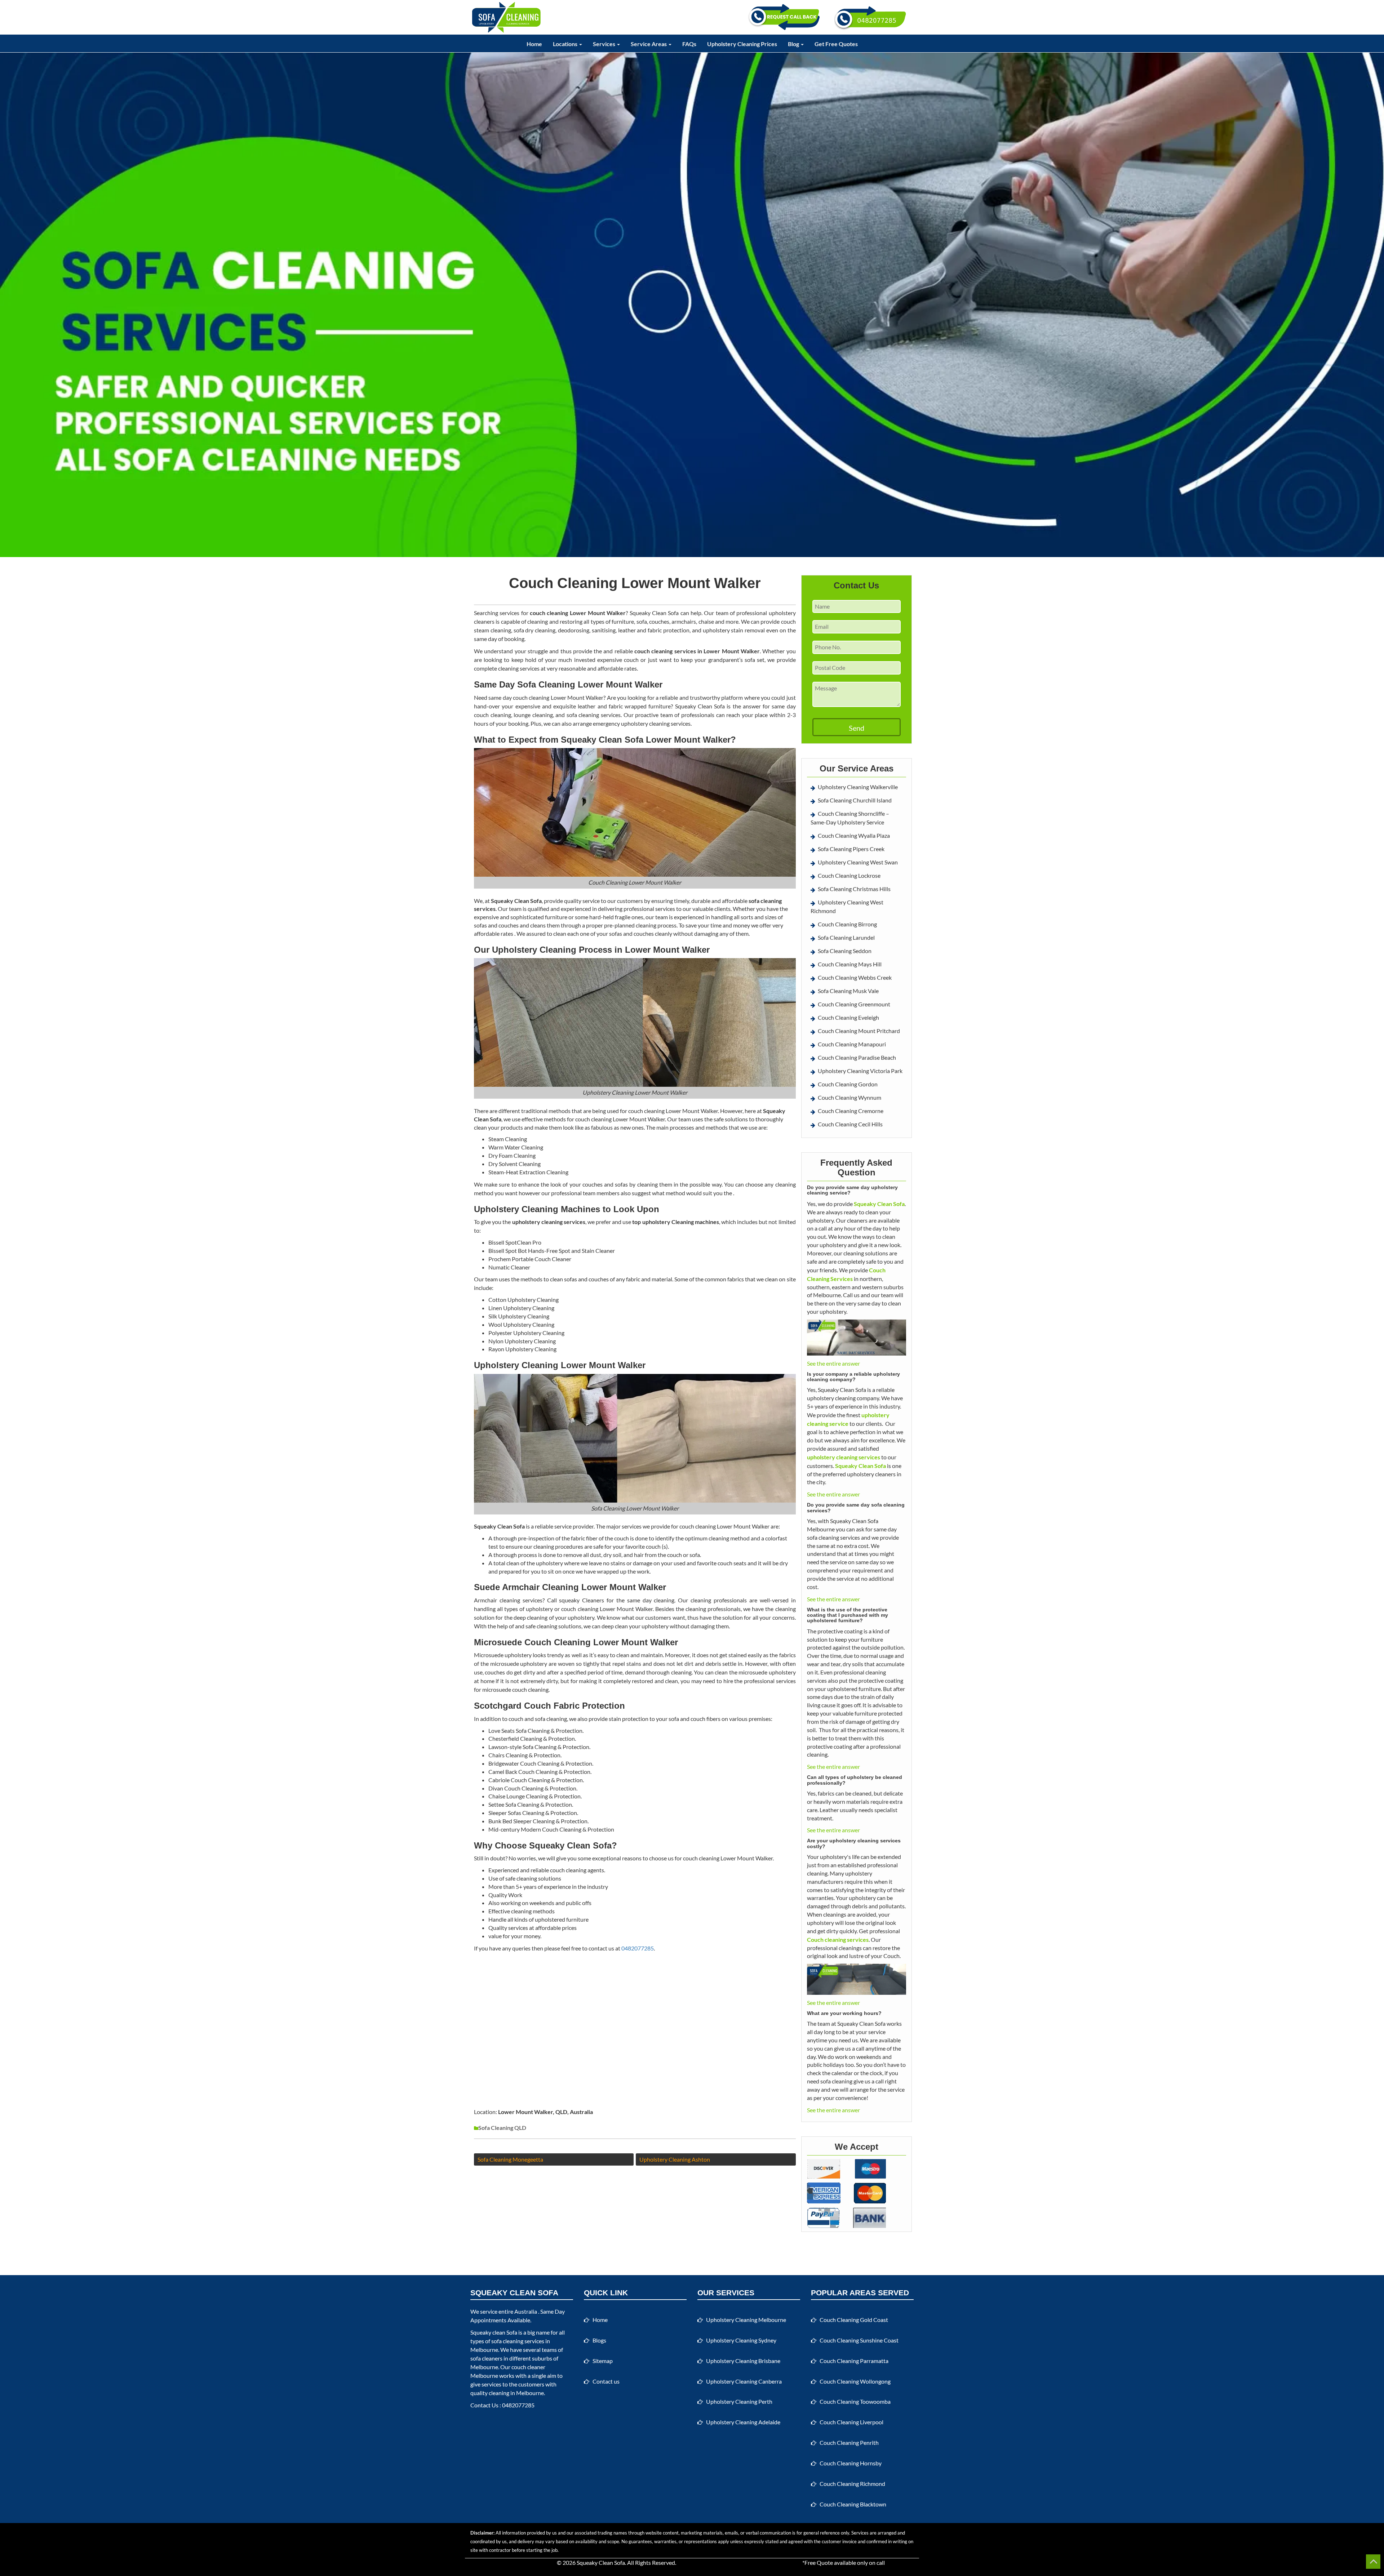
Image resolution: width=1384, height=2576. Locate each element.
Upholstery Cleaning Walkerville (858, 787)
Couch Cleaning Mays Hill (850, 964)
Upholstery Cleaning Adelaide (743, 2422)
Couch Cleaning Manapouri (852, 1044)
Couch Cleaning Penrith (849, 2442)
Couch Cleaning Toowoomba (855, 2401)
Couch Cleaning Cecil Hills (850, 1124)
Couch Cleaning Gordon (848, 1084)
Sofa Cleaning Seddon (845, 951)
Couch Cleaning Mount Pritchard (859, 1031)
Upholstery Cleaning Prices (742, 44)
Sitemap (603, 2361)
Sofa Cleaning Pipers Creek (851, 849)
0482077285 (638, 1948)
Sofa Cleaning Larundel (846, 937)
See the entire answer (833, 1363)
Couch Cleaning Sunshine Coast (859, 2340)
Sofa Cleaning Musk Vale (848, 991)
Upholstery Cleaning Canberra (744, 2381)
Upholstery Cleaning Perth (739, 2401)
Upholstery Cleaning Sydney (741, 2340)
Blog (794, 44)
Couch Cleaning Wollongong (855, 2381)
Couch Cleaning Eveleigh (848, 1017)
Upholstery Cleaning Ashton (675, 2159)
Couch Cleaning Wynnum (850, 1097)
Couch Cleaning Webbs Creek (855, 977)
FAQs (689, 44)
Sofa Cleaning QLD (502, 2128)
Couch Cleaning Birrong (847, 924)
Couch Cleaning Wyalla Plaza (854, 835)
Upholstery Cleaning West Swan (858, 862)
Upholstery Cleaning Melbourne (746, 2320)
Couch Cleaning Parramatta (854, 2361)
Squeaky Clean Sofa (601, 2562)
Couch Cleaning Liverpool (851, 2422)
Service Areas (649, 44)
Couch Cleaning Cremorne (851, 1111)
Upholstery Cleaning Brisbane (743, 2361)
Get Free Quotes (836, 44)
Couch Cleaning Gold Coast (854, 2320)
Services (605, 44)
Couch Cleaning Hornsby (851, 2463)
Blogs (599, 2340)
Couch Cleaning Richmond (852, 2484)
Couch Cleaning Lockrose (849, 875)
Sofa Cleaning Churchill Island (855, 800)
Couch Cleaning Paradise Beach (857, 1057)
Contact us (606, 2381)
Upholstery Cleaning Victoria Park (860, 1071)
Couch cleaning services (838, 1939)
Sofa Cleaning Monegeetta (510, 2159)
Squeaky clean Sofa (494, 2332)
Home (534, 44)
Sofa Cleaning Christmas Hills (854, 889)
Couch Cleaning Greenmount (854, 1004)
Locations (566, 44)
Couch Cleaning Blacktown (853, 2504)
